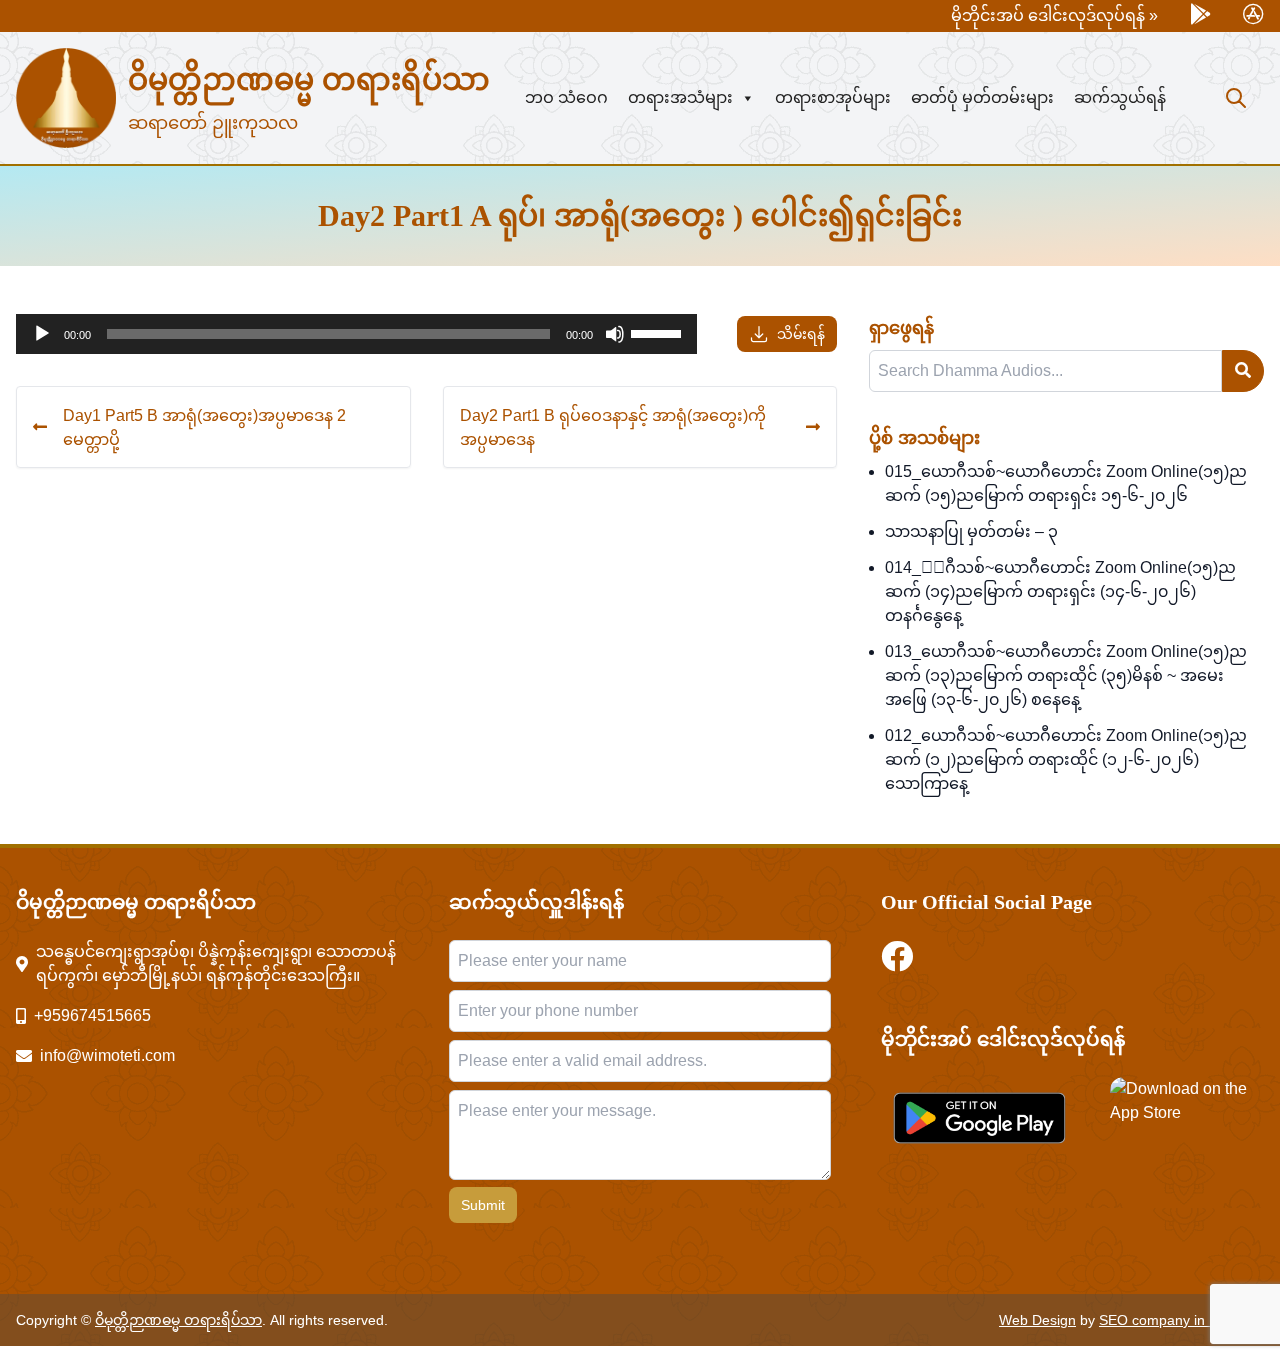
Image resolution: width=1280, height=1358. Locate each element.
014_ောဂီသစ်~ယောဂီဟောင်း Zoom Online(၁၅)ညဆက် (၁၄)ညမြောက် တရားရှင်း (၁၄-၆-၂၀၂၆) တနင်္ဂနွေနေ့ (1060, 591)
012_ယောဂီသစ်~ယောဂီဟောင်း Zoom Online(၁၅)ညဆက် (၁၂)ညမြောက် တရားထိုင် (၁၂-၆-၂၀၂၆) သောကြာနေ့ (1066, 759)
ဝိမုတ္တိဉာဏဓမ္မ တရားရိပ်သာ (309, 79)
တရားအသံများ (680, 97)
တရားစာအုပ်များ (833, 97)
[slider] (659, 332)
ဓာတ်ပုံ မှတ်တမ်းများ (982, 97)
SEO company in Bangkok (1181, 1320)
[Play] (42, 334)
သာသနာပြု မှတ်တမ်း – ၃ (971, 531)
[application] (356, 334)
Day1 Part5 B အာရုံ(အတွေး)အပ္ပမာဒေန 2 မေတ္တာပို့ (204, 427)
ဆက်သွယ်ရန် (1120, 97)
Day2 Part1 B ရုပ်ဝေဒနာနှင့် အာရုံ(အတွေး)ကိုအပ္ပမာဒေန (613, 427)
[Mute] (615, 334)
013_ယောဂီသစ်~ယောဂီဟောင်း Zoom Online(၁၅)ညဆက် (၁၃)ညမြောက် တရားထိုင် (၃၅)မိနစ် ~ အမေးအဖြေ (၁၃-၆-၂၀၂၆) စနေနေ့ (1066, 675)
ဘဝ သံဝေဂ (566, 97)
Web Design (1037, 1320)
